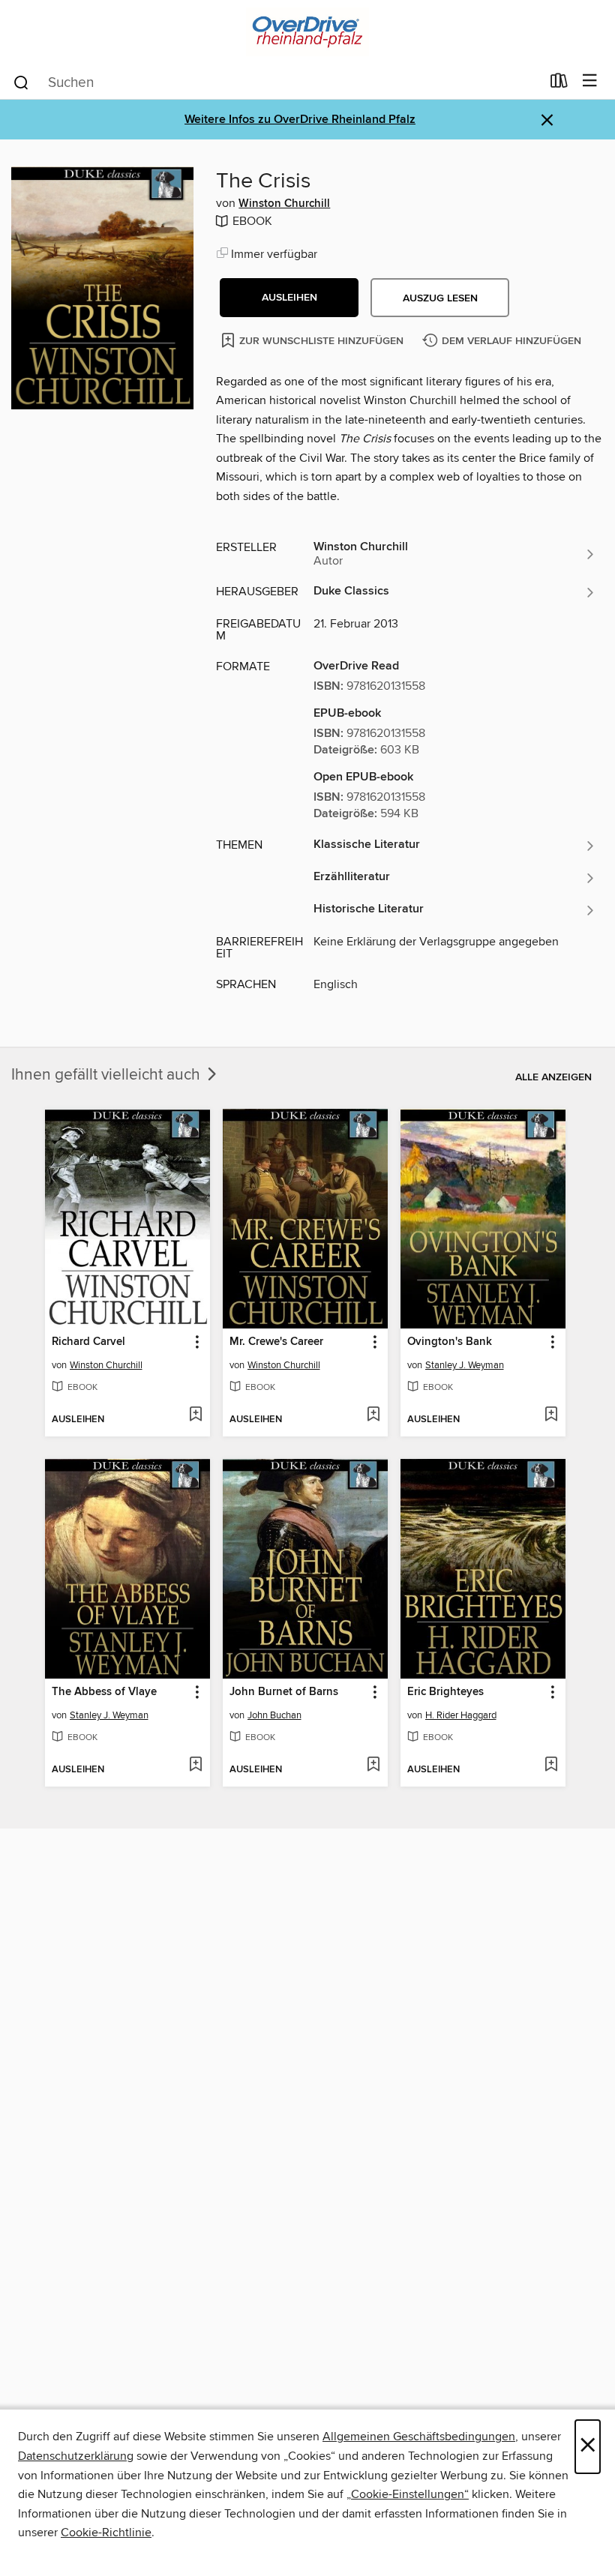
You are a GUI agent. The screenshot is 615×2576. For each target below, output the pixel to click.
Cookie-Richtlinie (106, 2533)
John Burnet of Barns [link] (284, 1692)
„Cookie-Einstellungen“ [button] (408, 2494)
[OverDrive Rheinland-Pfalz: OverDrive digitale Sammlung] (307, 32)
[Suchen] (21, 82)
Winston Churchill (284, 204)
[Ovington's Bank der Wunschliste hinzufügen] (551, 1415)
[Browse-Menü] (590, 81)
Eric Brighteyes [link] (445, 1692)
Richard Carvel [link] (88, 1342)
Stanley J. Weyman (465, 1365)
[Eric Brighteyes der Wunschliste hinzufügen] (551, 1766)
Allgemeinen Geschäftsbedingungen (419, 2437)
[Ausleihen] (559, 84)
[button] (289, 298)
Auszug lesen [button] (440, 298)
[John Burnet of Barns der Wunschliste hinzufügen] (373, 1766)
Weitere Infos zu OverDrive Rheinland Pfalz (300, 120)
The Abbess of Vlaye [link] (104, 1692)
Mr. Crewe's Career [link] (276, 1342)
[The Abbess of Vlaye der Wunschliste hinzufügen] (195, 1766)
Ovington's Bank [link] (450, 1342)
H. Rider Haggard (461, 1715)
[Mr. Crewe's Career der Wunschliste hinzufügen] (373, 1415)
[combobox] (276, 82)
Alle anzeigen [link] (553, 1077)
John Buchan (274, 1715)
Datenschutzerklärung (76, 2456)
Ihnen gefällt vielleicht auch (108, 1075)
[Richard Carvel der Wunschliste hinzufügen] (195, 1415)
